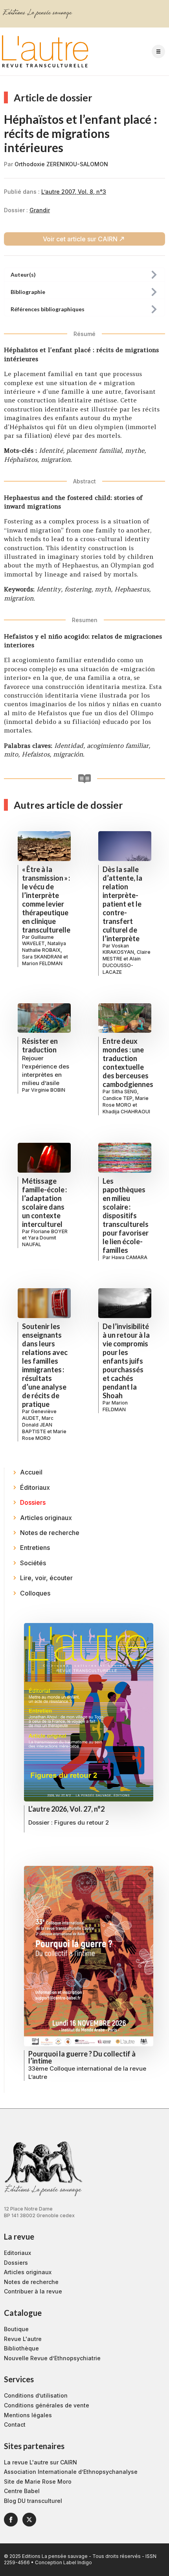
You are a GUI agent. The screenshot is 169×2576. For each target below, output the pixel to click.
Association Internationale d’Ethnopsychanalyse (71, 2472)
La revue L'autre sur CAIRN (40, 2462)
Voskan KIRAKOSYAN (118, 949)
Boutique (16, 2329)
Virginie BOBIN (48, 1090)
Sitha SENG (124, 1092)
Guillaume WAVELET (38, 940)
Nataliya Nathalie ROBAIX (44, 947)
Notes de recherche (31, 2282)
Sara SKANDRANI (42, 957)
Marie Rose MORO (126, 1102)
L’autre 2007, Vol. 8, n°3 (74, 192)
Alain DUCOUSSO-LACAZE (122, 965)
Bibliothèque (21, 2348)
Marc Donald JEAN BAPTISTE (38, 1425)
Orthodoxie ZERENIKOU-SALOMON (61, 164)
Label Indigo (78, 2562)
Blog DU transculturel (33, 2501)
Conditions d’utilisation (36, 2395)
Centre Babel (22, 2491)
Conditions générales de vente (47, 2405)
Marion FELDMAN (42, 963)
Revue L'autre (23, 2339)
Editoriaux (17, 2253)
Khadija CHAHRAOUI (126, 1112)
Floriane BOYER (49, 1231)
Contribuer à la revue (33, 2291)
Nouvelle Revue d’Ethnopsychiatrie (52, 2358)
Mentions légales (28, 2415)
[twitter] (29, 2520)
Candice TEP (118, 1098)
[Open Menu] (158, 51)
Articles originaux (28, 2272)
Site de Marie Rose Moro (38, 2481)
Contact (15, 2425)
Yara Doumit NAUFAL (39, 1241)
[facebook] (11, 2520)
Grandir (40, 210)
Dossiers (16, 2263)
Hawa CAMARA (130, 1257)
